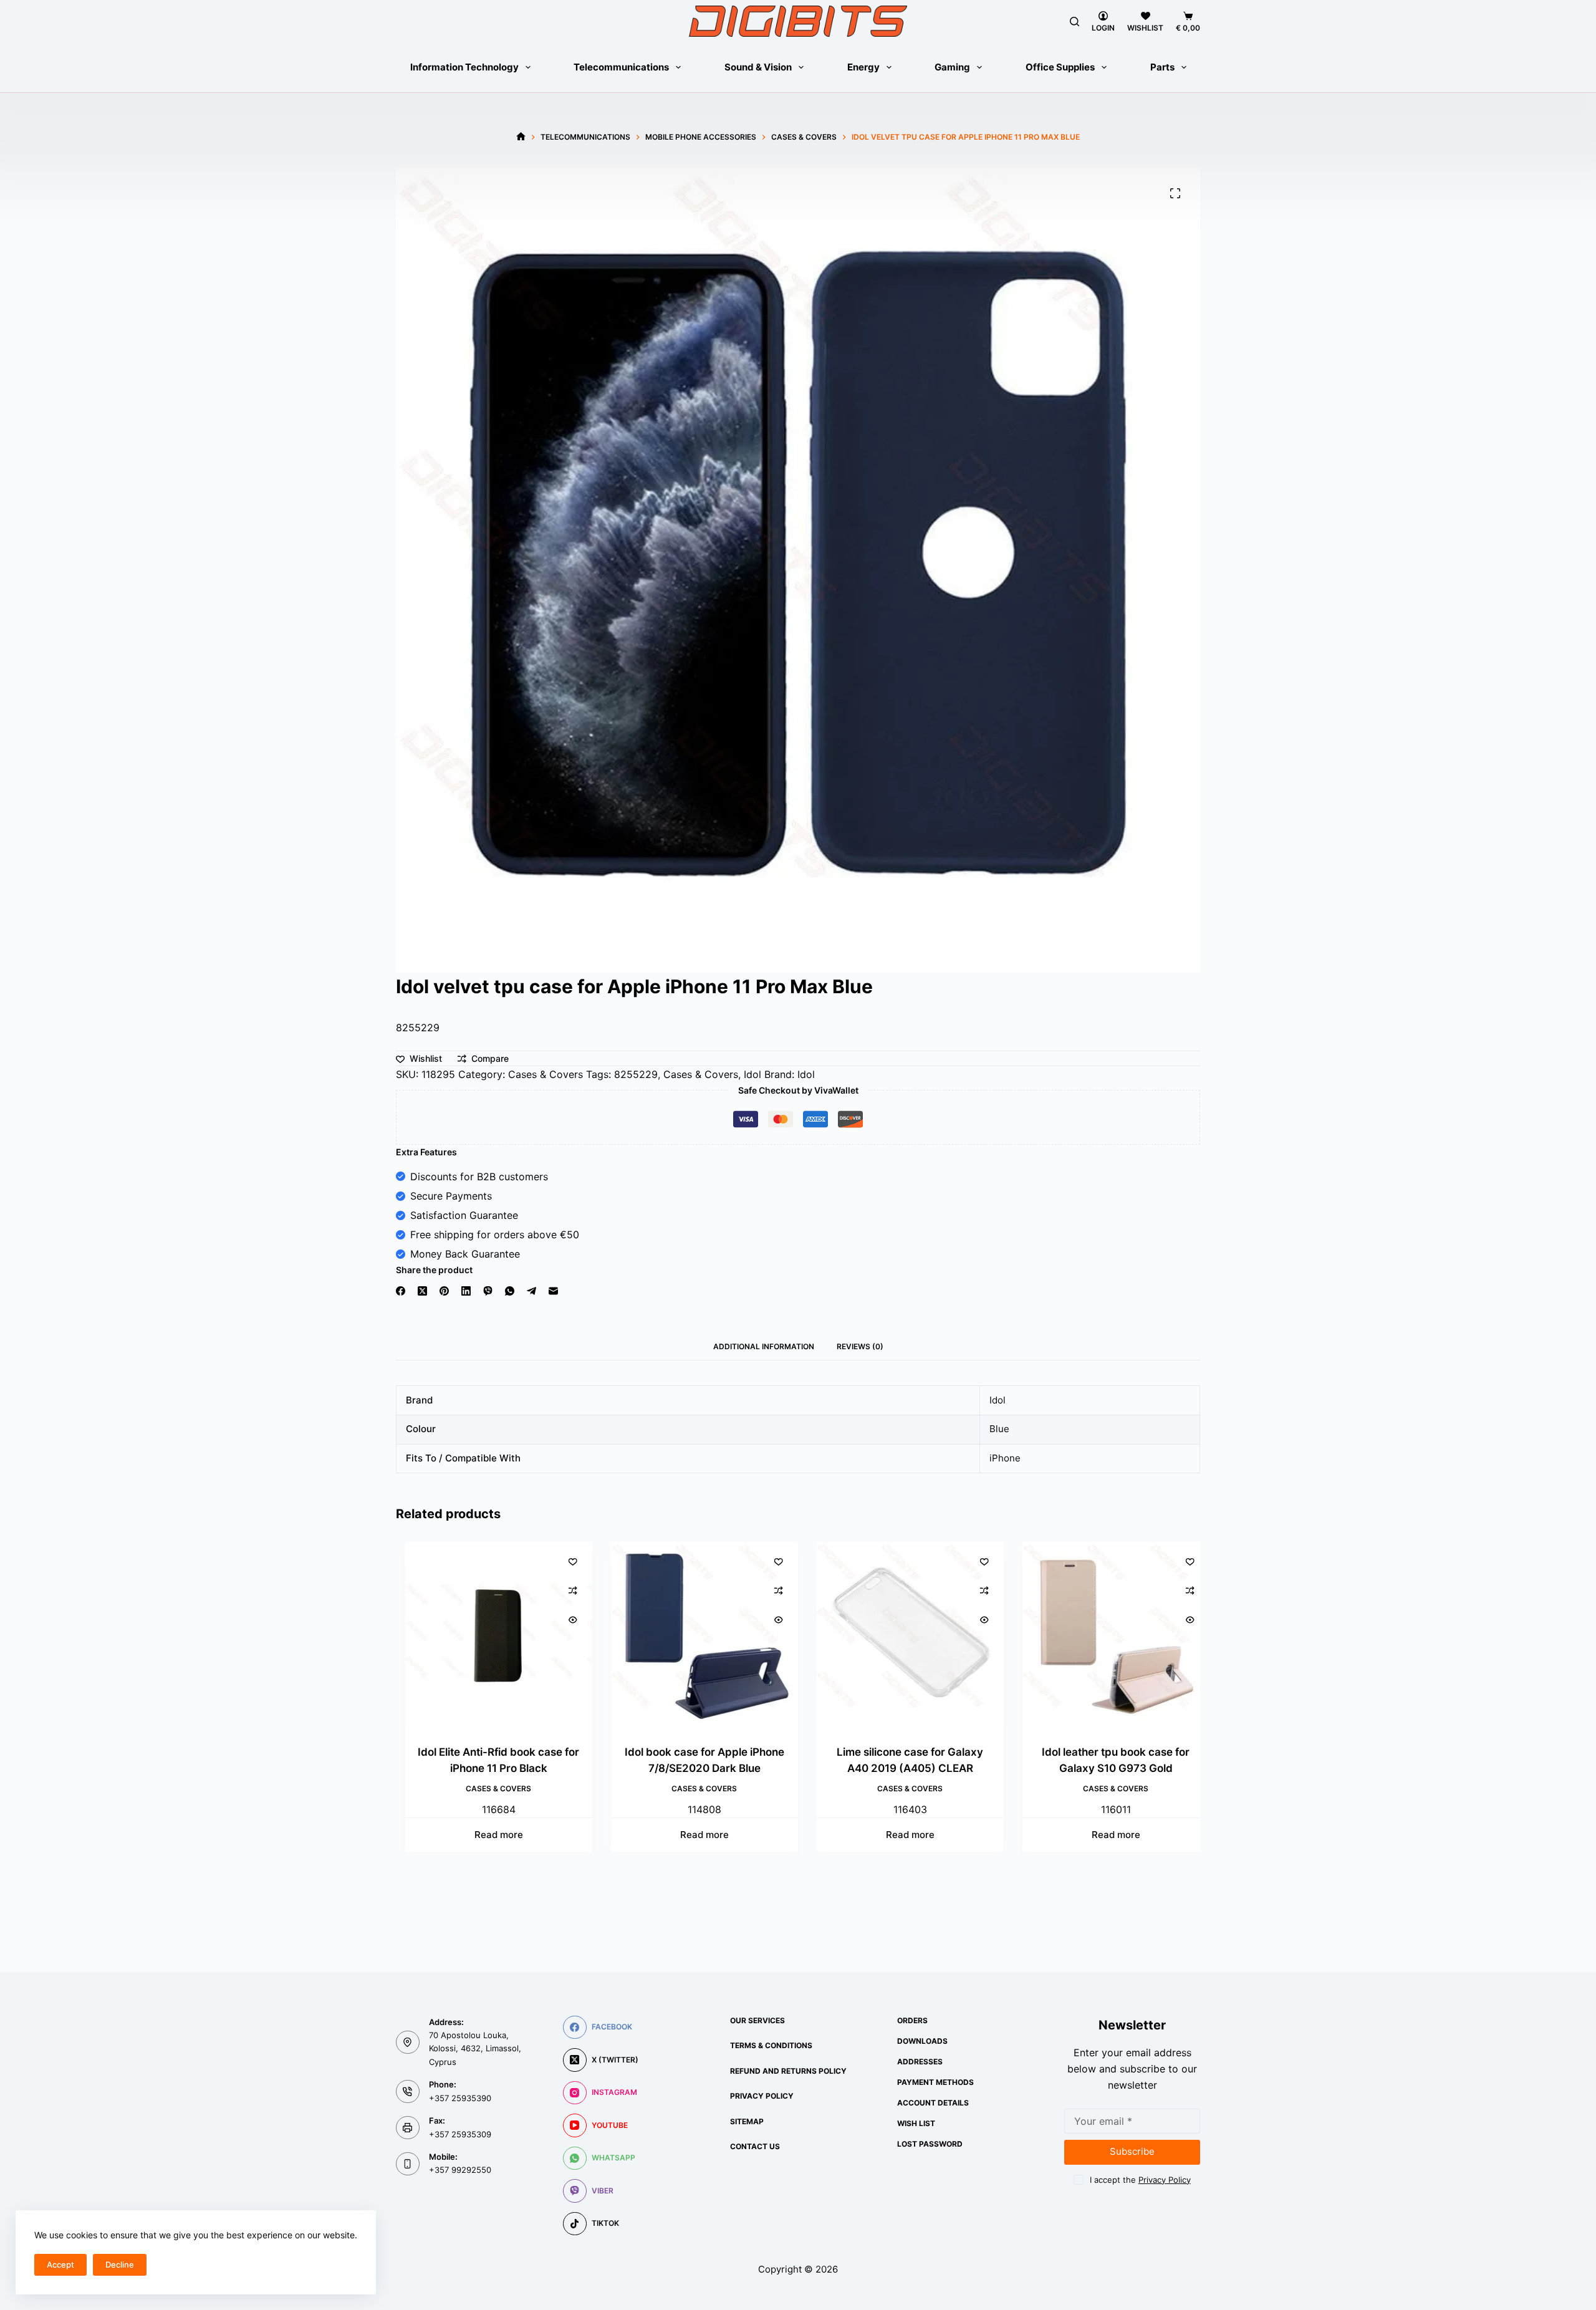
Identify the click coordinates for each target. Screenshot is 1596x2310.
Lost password (930, 2144)
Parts (1162, 67)
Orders (912, 2020)
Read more (489, 1835)
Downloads (922, 2041)
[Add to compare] (564, 1591)
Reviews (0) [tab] (860, 1346)
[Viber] (488, 1291)
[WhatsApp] (510, 1291)
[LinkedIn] (466, 1291)
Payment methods (935, 2082)
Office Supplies (1060, 67)
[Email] (553, 1291)
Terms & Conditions (771, 2045)
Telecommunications (621, 67)
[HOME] (521, 137)
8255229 (636, 1074)
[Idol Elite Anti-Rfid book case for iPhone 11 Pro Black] (489, 1635)
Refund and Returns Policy (788, 2071)
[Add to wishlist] (564, 1561)
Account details (933, 2103)
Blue (999, 1429)
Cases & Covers (546, 1074)
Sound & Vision (758, 67)
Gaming (952, 67)
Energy (863, 67)
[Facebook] (401, 1291)
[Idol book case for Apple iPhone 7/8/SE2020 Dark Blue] (695, 1635)
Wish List (916, 2123)
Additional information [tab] (764, 1346)
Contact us (755, 2146)
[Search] (1074, 22)
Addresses (920, 2062)
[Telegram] (531, 1291)
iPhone (1005, 1458)
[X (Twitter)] (422, 1291)
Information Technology (464, 67)
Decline (120, 2264)
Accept (60, 2264)
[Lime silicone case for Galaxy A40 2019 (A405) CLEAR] (901, 1635)
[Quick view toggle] (564, 1620)
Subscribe (1132, 2151)
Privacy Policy (762, 2096)
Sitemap (747, 2121)
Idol (752, 1074)
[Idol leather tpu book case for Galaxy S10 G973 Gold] (1107, 1635)
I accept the (1140, 2180)
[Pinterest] (444, 1291)
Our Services (757, 2020)
